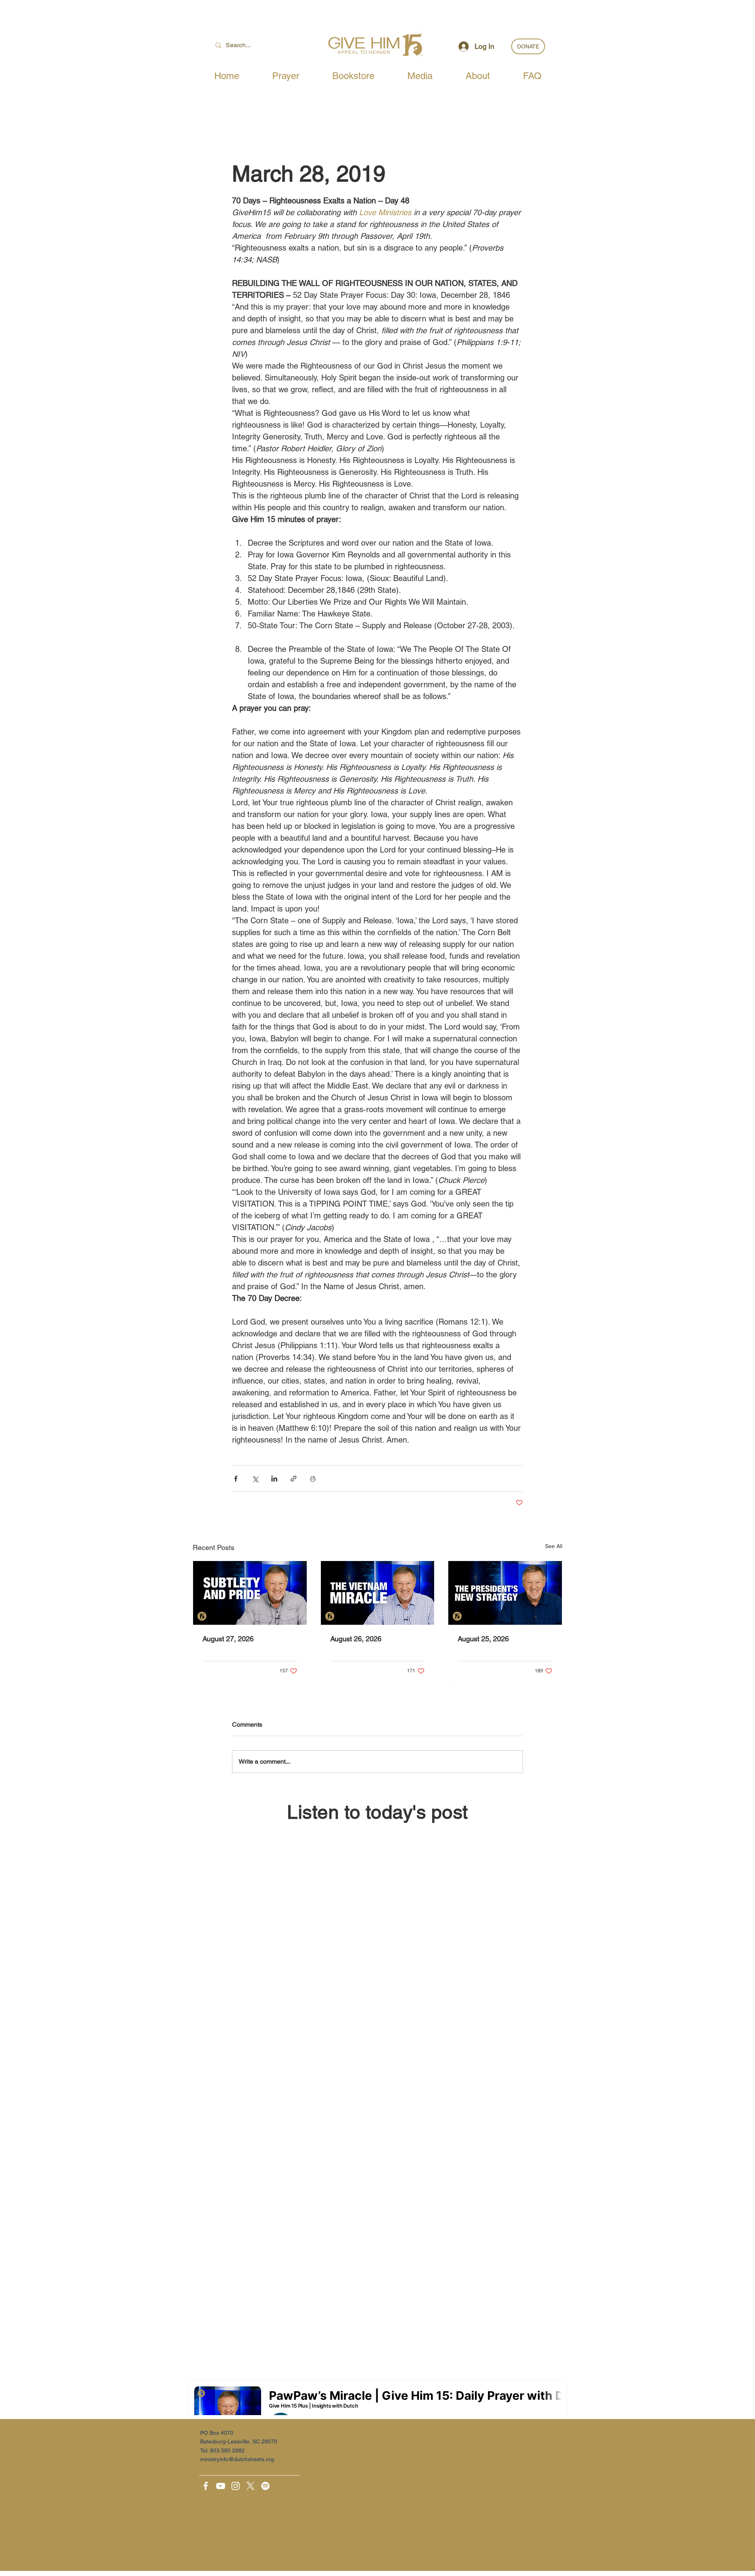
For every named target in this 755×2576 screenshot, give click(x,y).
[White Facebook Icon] (206, 2486)
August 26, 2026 (356, 1639)
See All (554, 1546)
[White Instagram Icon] (236, 2486)
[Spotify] (265, 2486)
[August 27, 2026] (250, 1593)
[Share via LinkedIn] (274, 1479)
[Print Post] (313, 1479)
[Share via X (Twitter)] (255, 1479)
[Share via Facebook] (236, 1479)
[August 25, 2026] (505, 1593)
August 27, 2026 (228, 1639)
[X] (250, 2486)
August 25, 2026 (483, 1639)
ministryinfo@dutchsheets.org (237, 2459)
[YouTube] (221, 2486)
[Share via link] (294, 1479)
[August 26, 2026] (378, 1593)
